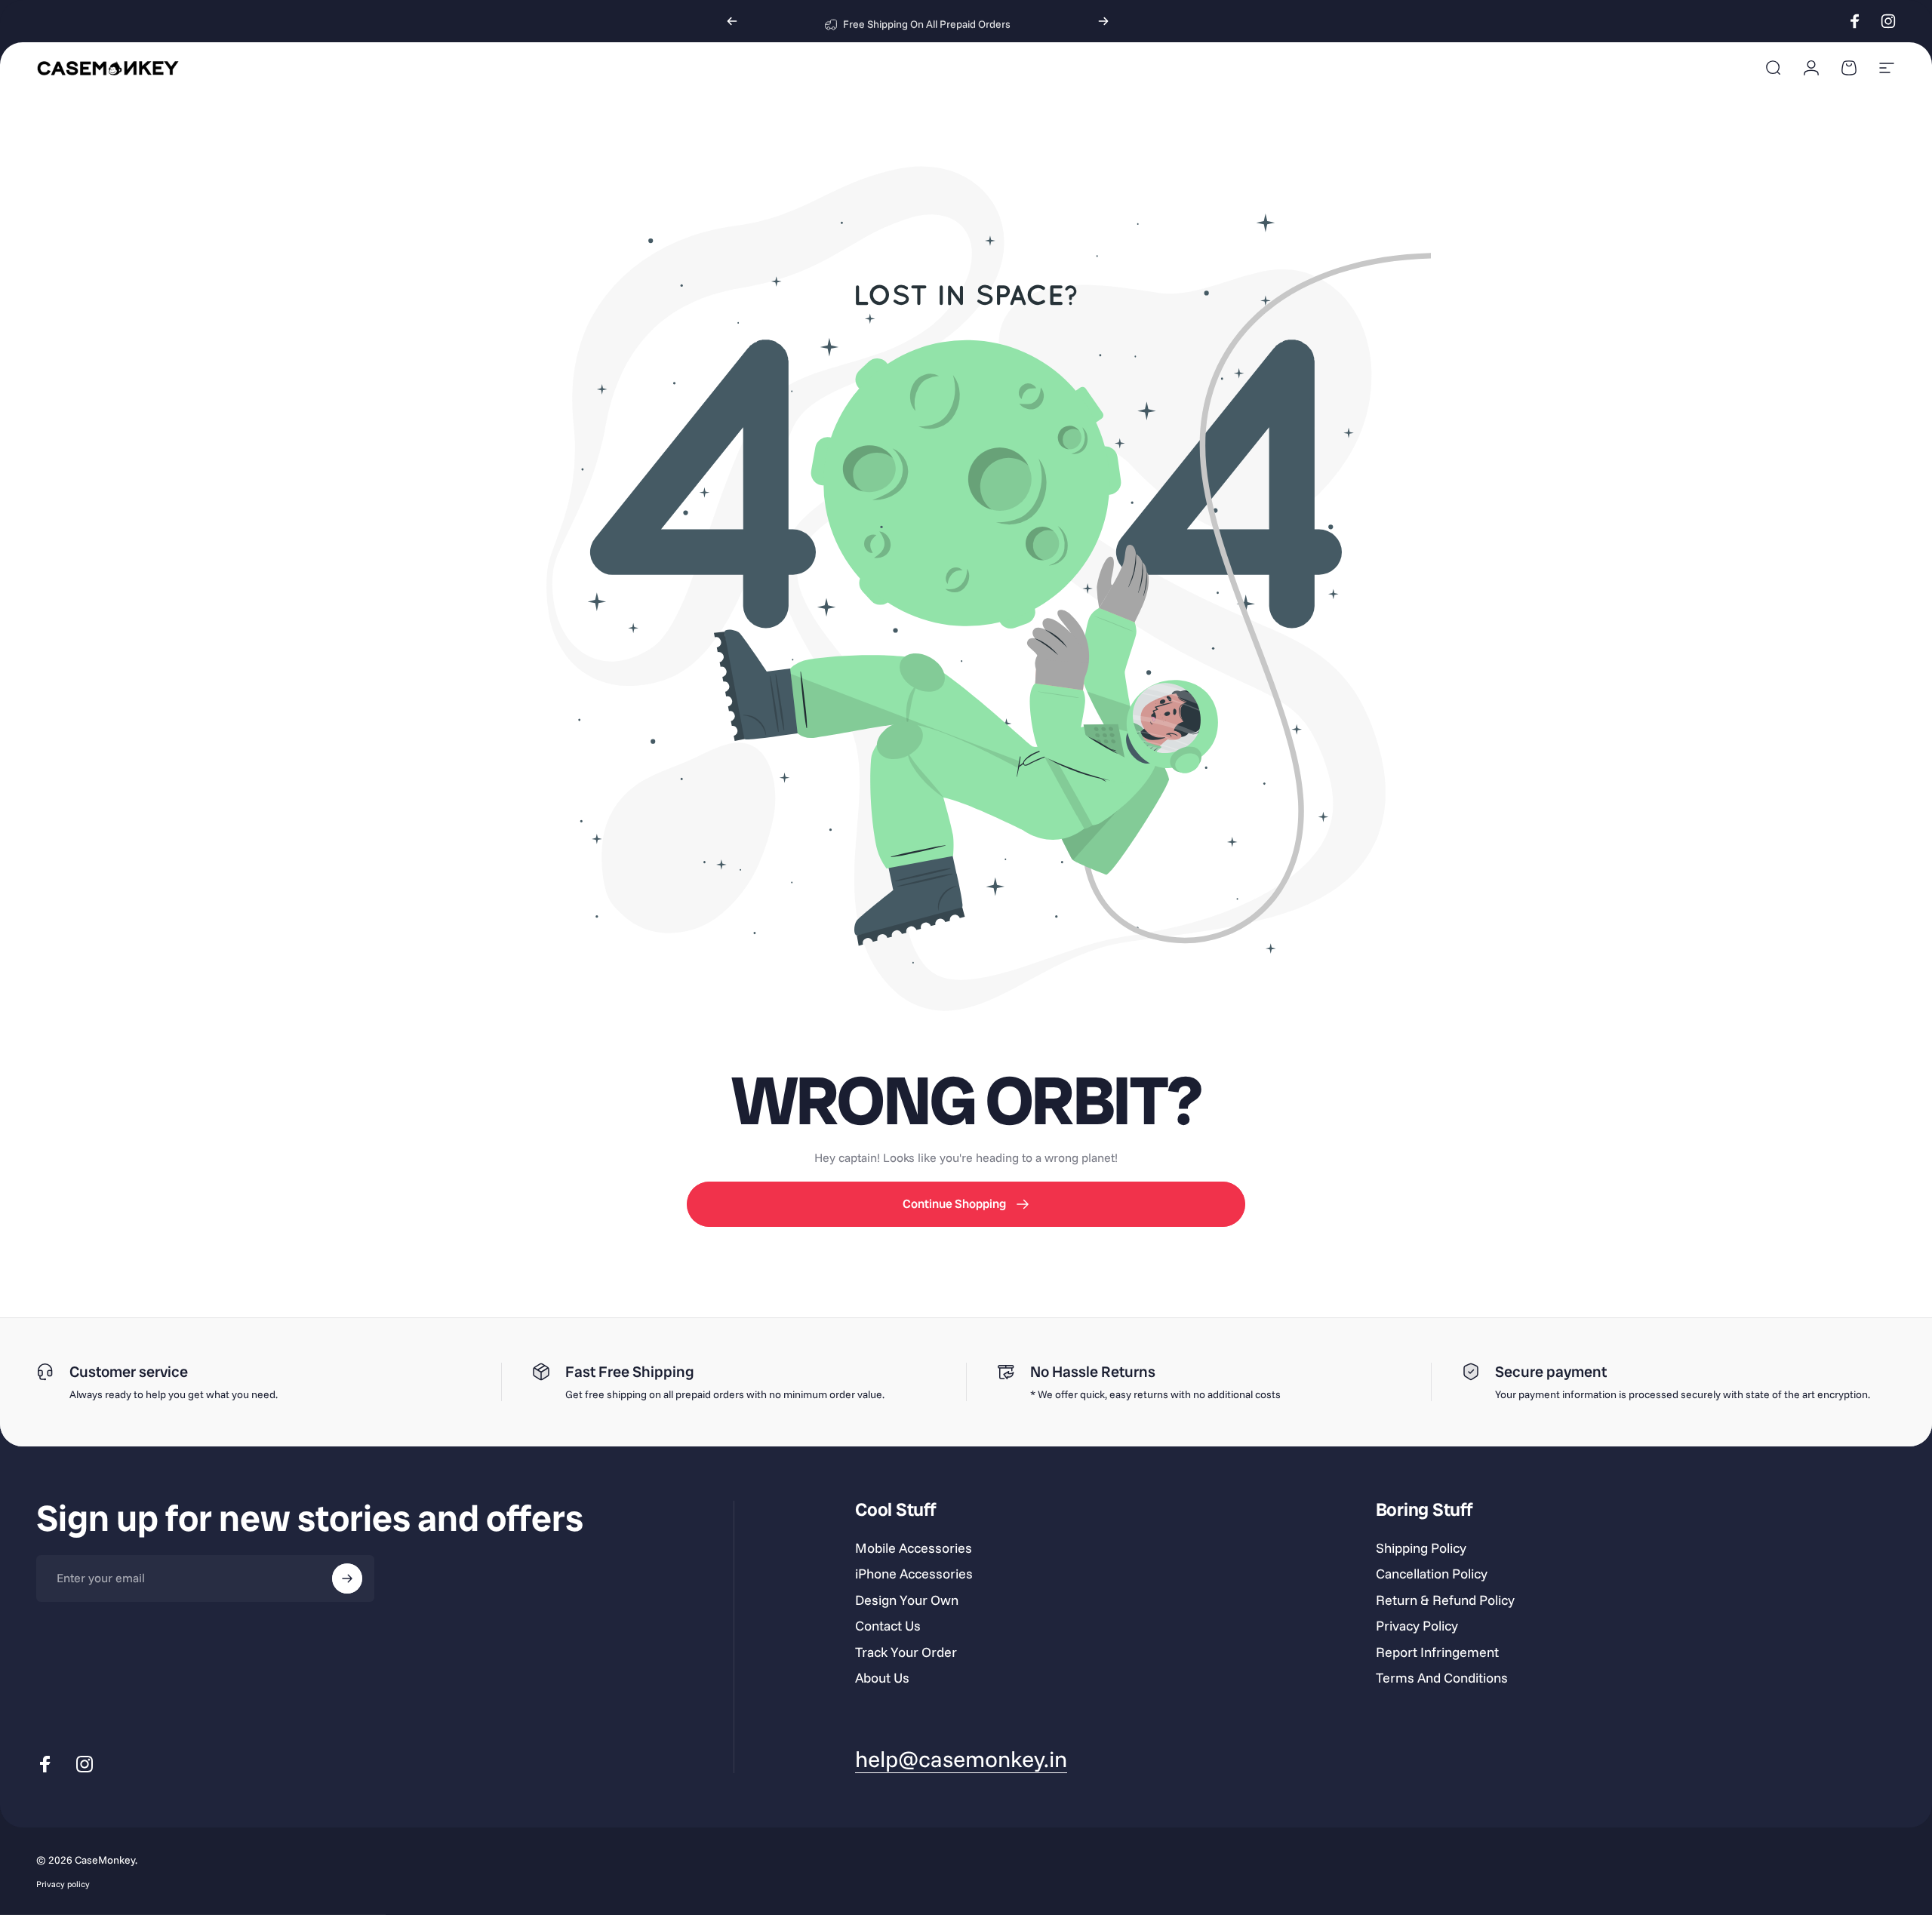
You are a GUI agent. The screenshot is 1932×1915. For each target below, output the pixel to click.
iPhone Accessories (914, 1574)
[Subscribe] (347, 1578)
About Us (882, 1678)
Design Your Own (907, 1600)
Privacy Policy (1417, 1626)
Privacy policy (63, 1884)
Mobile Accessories (914, 1548)
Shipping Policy (1421, 1548)
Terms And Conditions (1442, 1678)
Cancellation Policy (1432, 1574)
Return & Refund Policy (1445, 1600)
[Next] (1103, 21)
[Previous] (732, 21)
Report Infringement (1437, 1652)
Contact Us (888, 1626)
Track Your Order (906, 1652)
